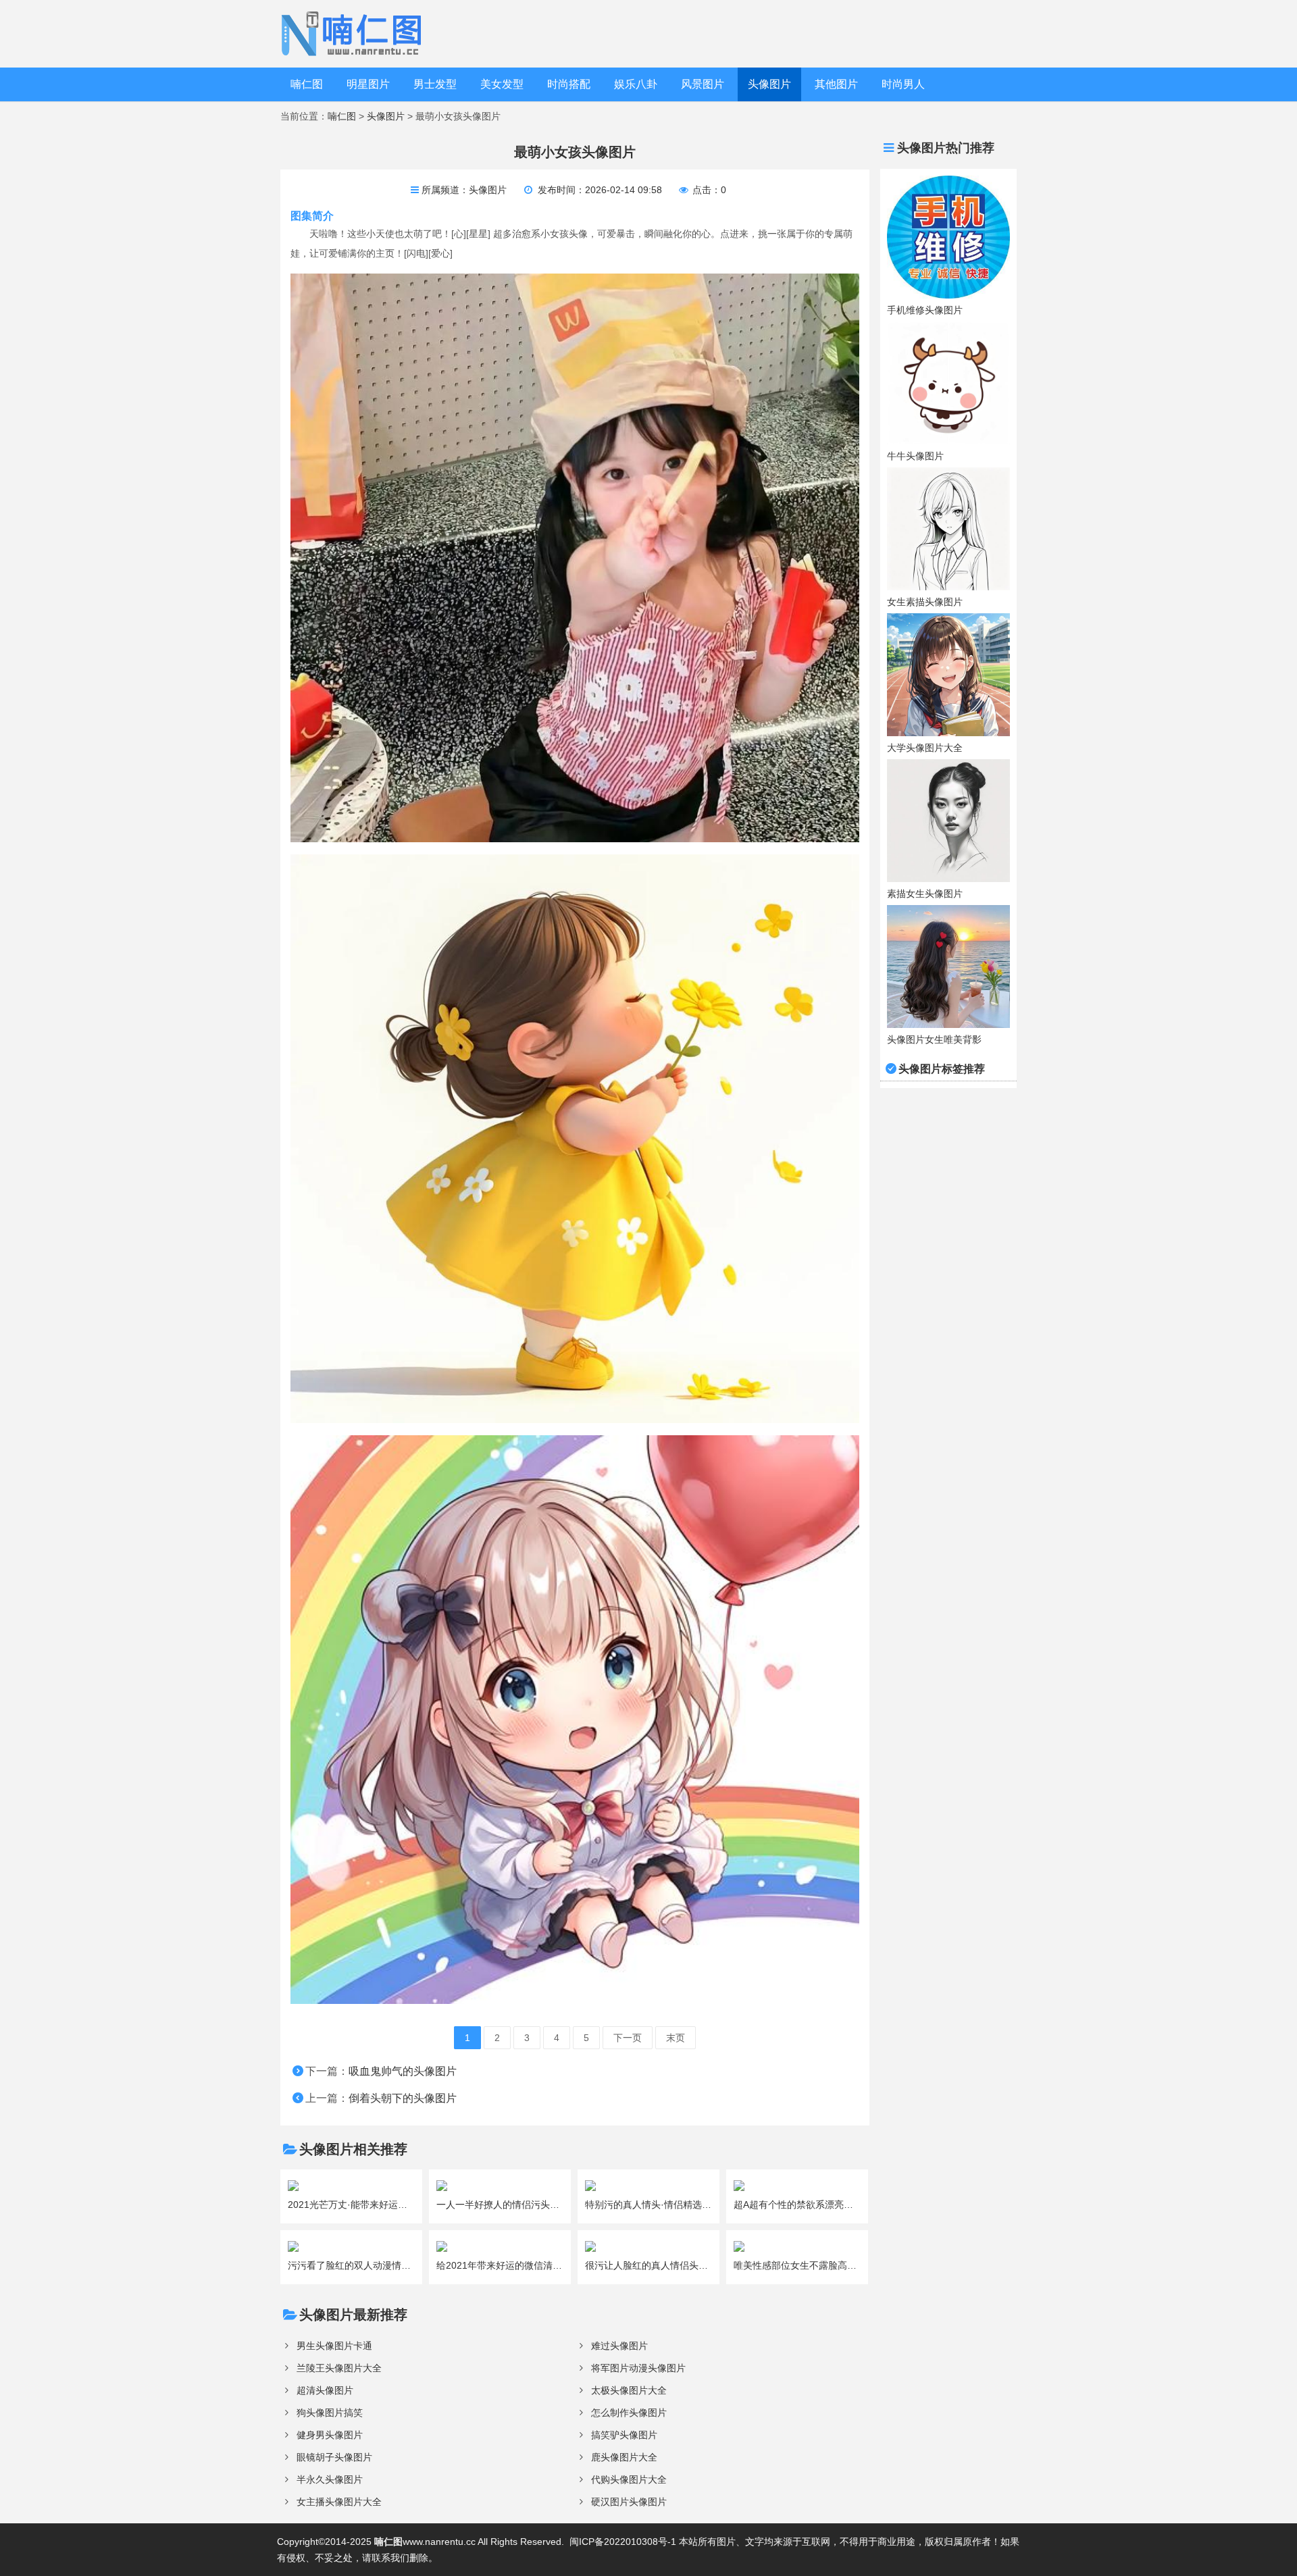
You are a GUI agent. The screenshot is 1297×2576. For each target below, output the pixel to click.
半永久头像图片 (330, 2479)
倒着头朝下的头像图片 (403, 2098)
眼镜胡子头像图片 (334, 2457)
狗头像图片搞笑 (330, 2413)
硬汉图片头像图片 (629, 2502)
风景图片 (703, 84)
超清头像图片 (325, 2390)
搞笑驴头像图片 (624, 2435)
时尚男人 (903, 84)
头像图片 (769, 84)
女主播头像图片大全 (339, 2502)
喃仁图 (307, 84)
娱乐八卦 (636, 84)
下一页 (628, 2038)
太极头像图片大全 (629, 2390)
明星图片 (368, 84)
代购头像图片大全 (629, 2479)
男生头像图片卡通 (334, 2346)
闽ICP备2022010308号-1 (623, 2542)
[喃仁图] (354, 33)
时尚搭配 (569, 84)
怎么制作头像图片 (629, 2413)
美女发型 (502, 84)
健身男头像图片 (330, 2435)
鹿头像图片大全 (624, 2457)
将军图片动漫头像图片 (638, 2368)
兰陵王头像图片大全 (339, 2368)
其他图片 (836, 84)
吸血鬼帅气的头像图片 (403, 2071)
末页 (676, 2038)
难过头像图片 (619, 2346)
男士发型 (435, 84)
